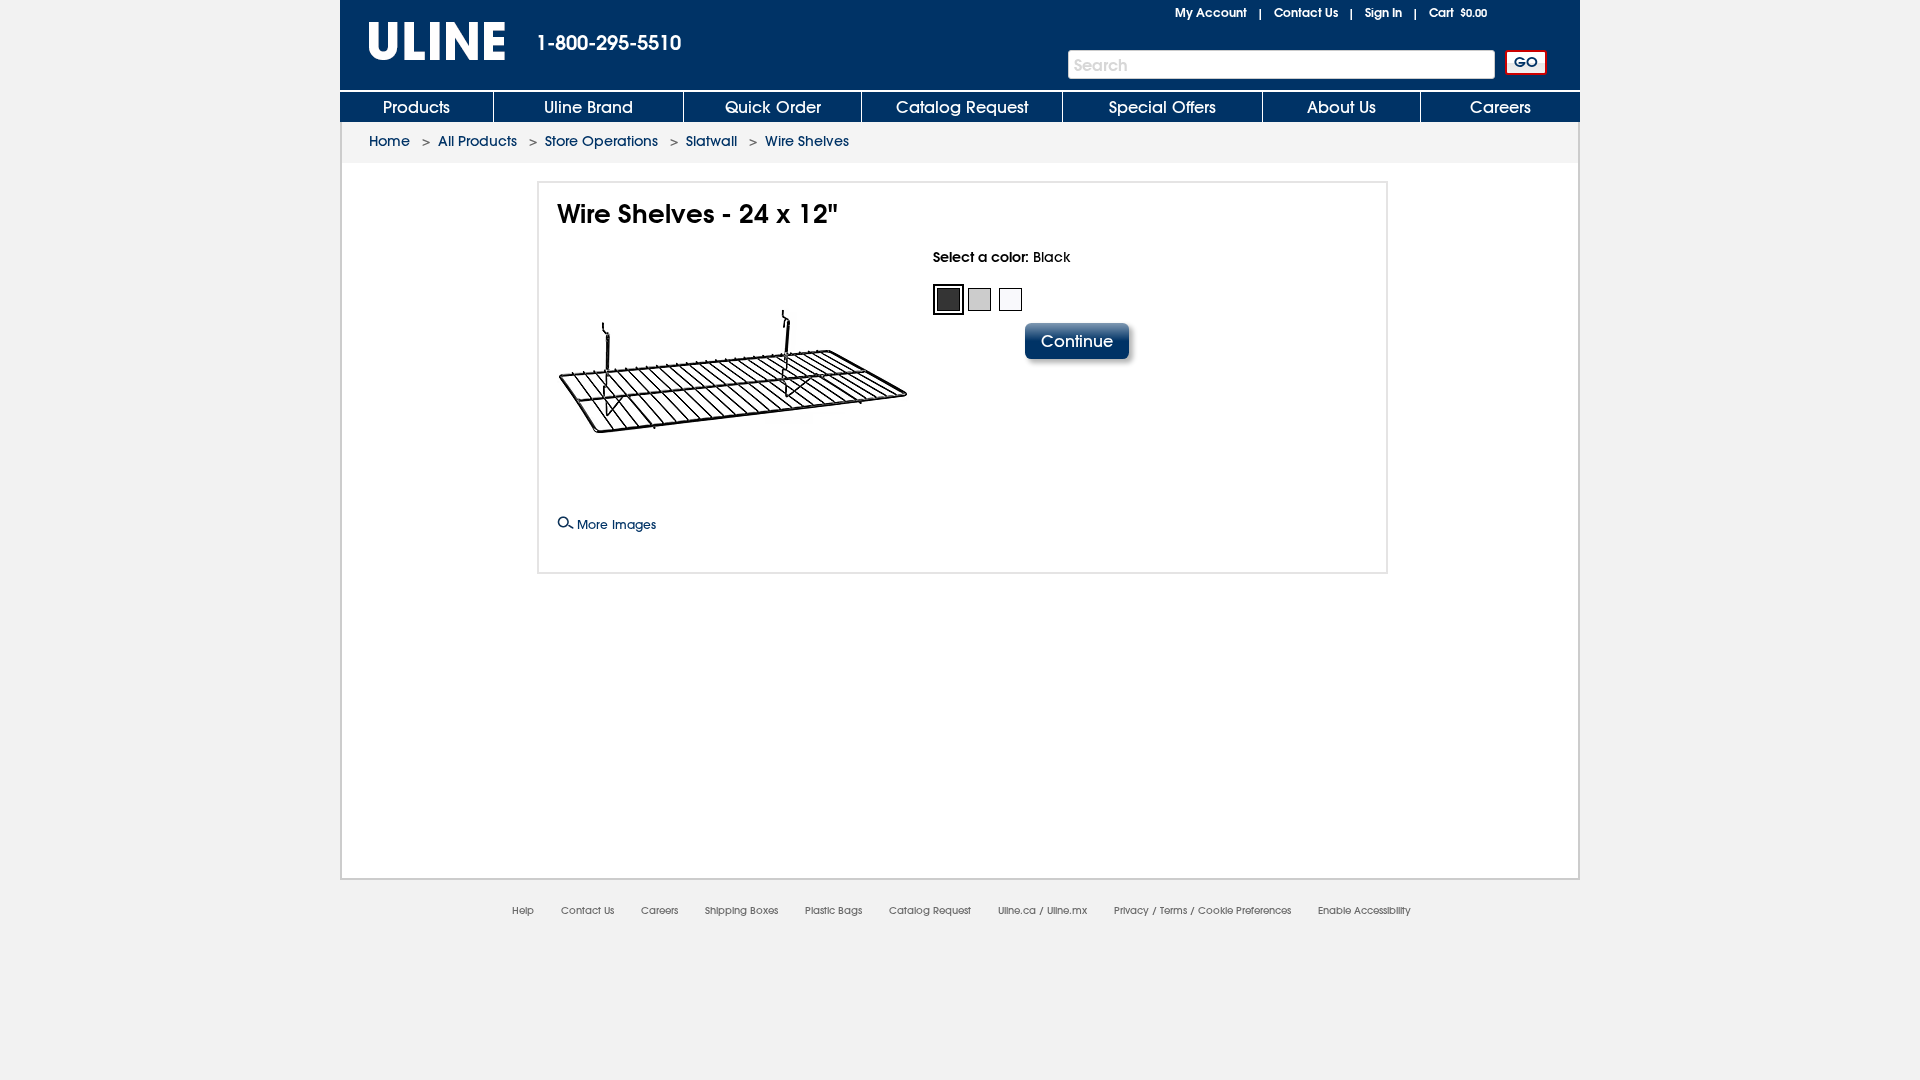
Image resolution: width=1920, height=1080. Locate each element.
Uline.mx (1067, 910)
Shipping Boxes (741, 910)
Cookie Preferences (1244, 910)
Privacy (1131, 910)
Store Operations (601, 141)
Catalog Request (962, 107)
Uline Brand (588, 107)
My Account (1211, 12)
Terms (1173, 910)
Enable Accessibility (1364, 910)
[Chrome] (979, 299)
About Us (1341, 107)
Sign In (1383, 12)
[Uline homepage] (423, 41)
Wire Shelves (807, 141)
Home (389, 141)
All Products (477, 141)
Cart (1458, 12)
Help (523, 910)
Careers (1500, 107)
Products (416, 107)
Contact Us (1306, 12)
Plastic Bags (833, 910)
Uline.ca (1017, 910)
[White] (1010, 299)
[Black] (948, 299)
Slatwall (711, 141)
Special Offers (1162, 107)
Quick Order (773, 107)
